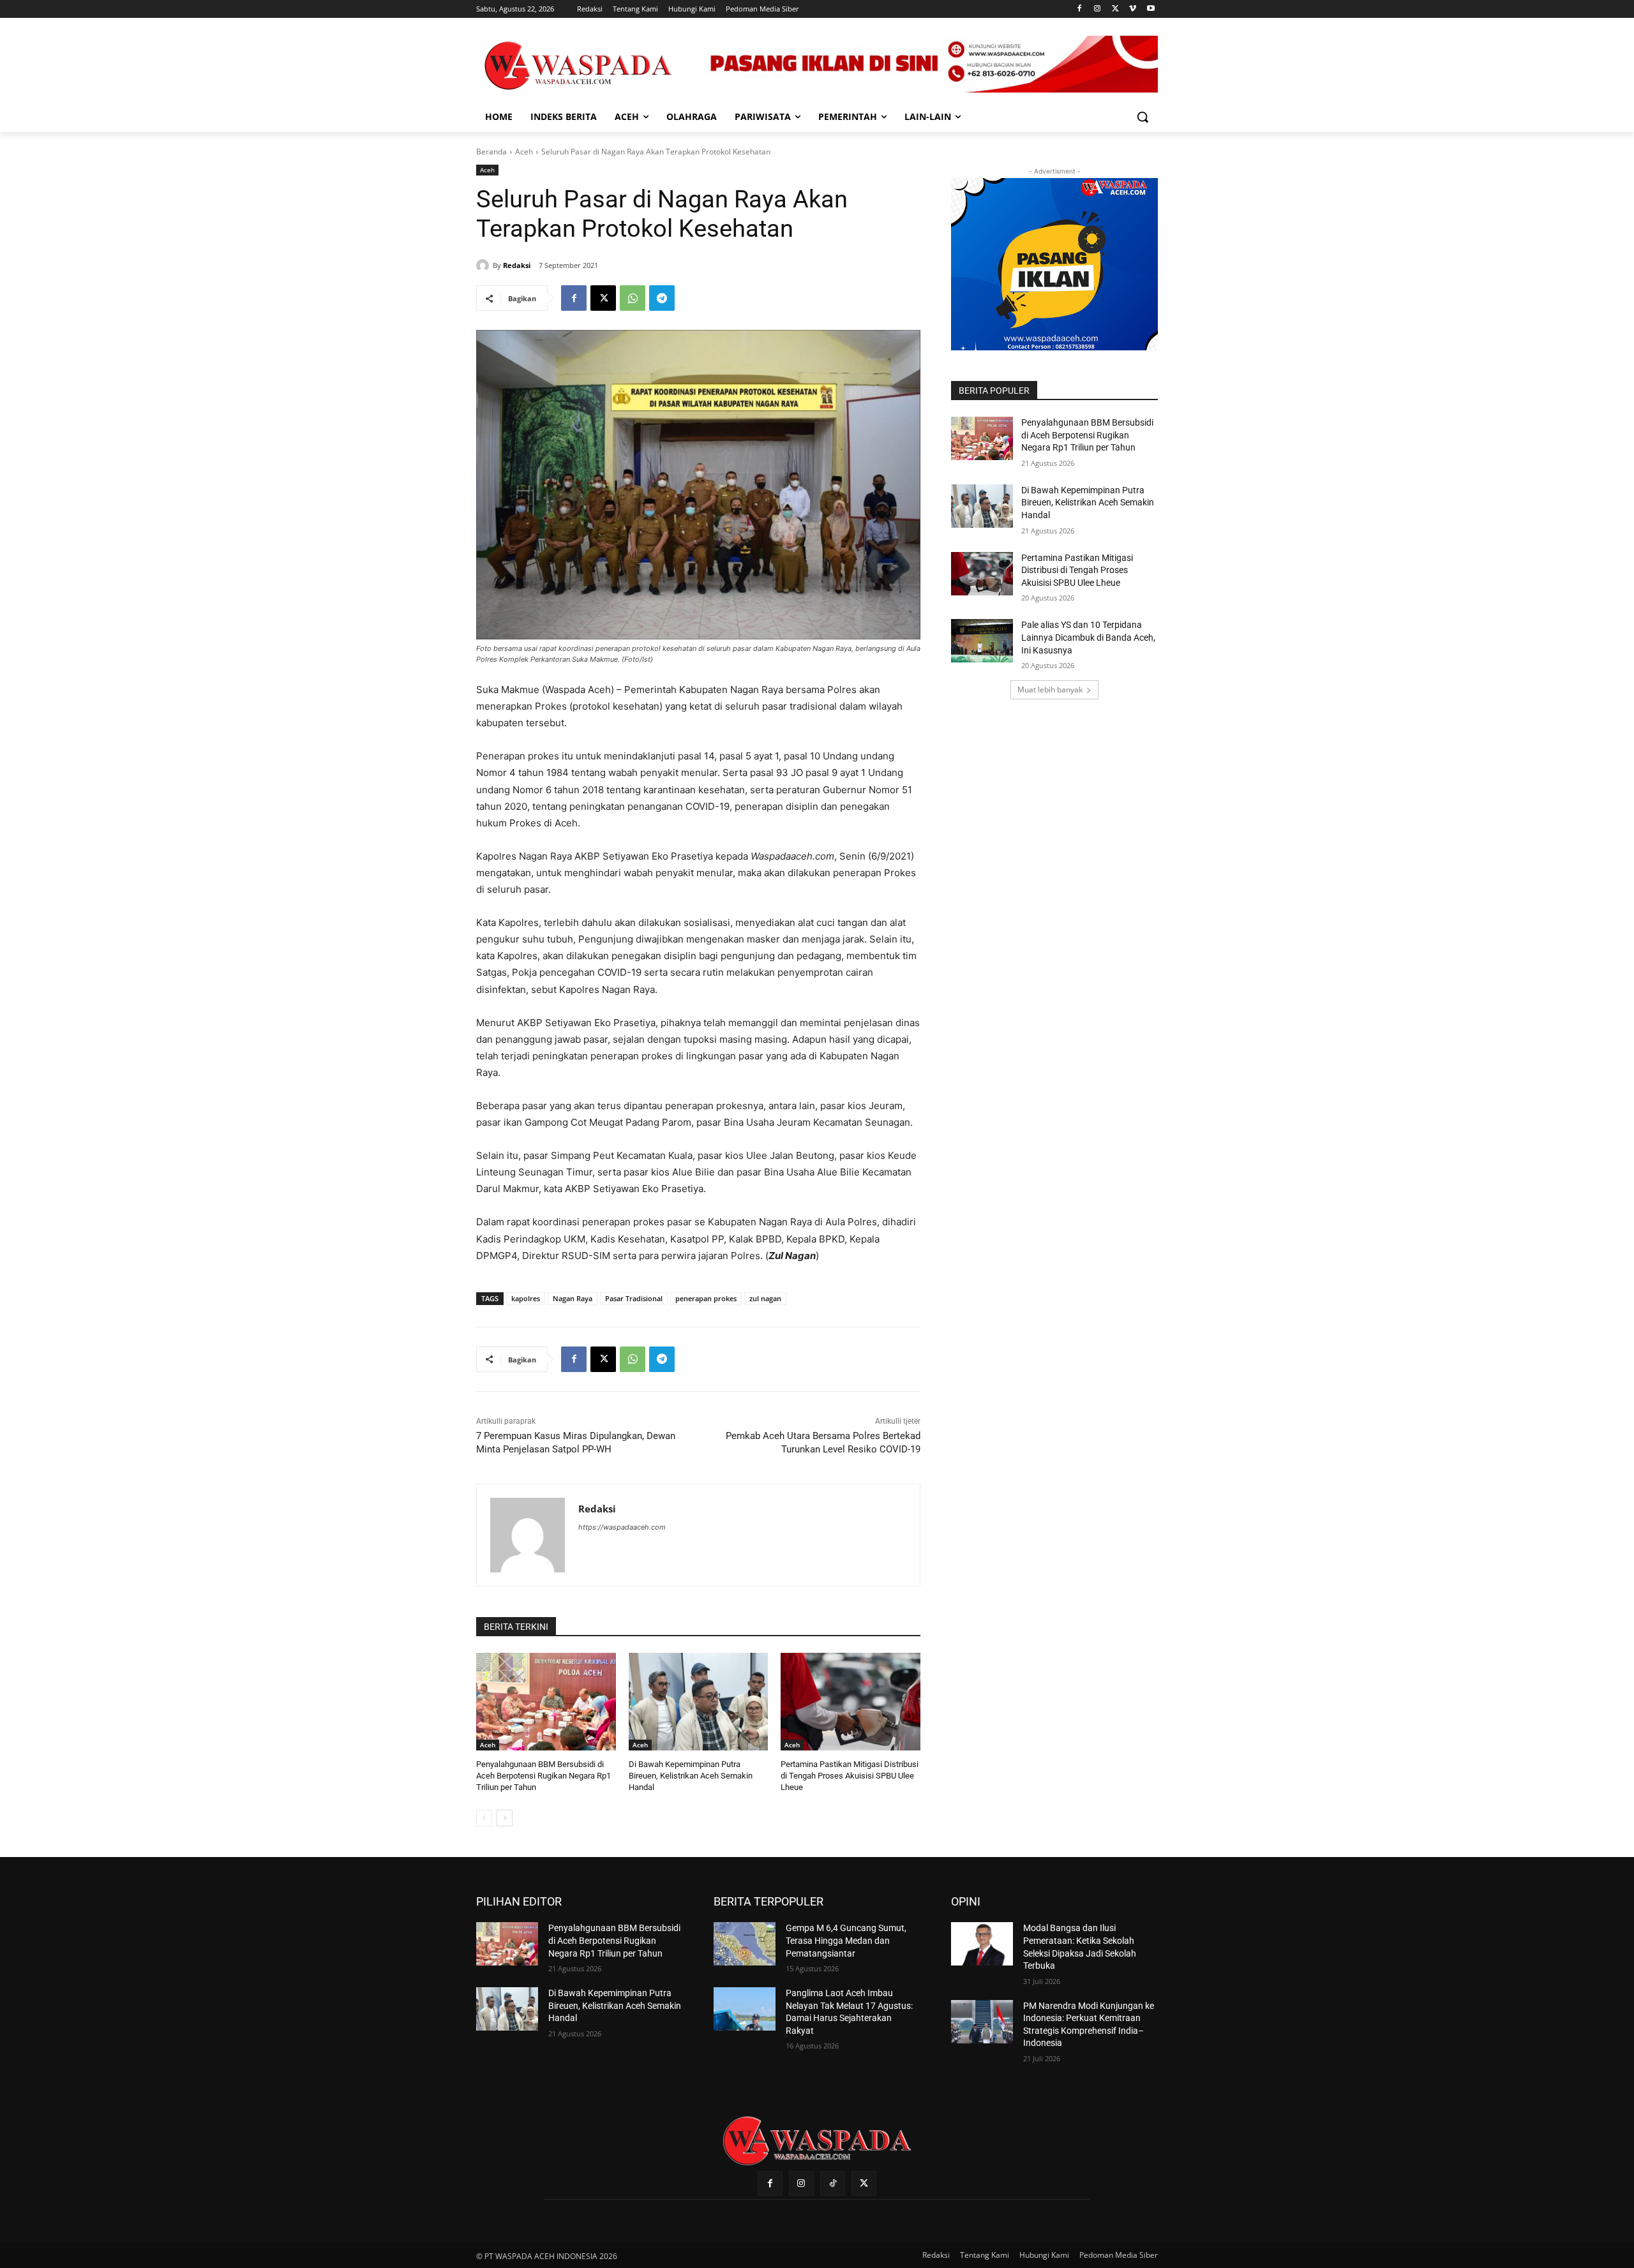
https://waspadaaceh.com (622, 1527)
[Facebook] (1080, 9)
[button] (1143, 117)
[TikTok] (833, 2183)
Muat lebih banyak (1050, 690)
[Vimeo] (1133, 9)
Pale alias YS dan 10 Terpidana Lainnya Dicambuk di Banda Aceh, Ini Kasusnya (1088, 637)
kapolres (526, 1298)
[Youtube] (1151, 9)
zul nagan (765, 1298)
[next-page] (505, 1818)
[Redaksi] (484, 265)
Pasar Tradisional (634, 1298)
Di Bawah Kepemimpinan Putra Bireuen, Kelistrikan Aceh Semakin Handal (691, 1776)
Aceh (524, 152)
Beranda (491, 152)
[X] (1115, 9)
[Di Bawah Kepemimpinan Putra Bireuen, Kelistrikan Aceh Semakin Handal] (699, 1702)
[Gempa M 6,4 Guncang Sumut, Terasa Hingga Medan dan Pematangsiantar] (745, 1944)
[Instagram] (1098, 9)
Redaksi (517, 265)
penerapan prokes (706, 1298)
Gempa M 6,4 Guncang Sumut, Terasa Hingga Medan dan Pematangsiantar (846, 1940)
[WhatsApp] (633, 298)
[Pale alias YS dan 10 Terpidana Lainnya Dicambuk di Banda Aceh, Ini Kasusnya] (982, 641)
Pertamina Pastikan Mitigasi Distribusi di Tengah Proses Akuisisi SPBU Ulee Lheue (850, 1776)
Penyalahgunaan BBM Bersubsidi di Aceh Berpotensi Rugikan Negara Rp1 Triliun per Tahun (543, 1776)
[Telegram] (662, 298)
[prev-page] (484, 1818)
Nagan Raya (573, 1298)
